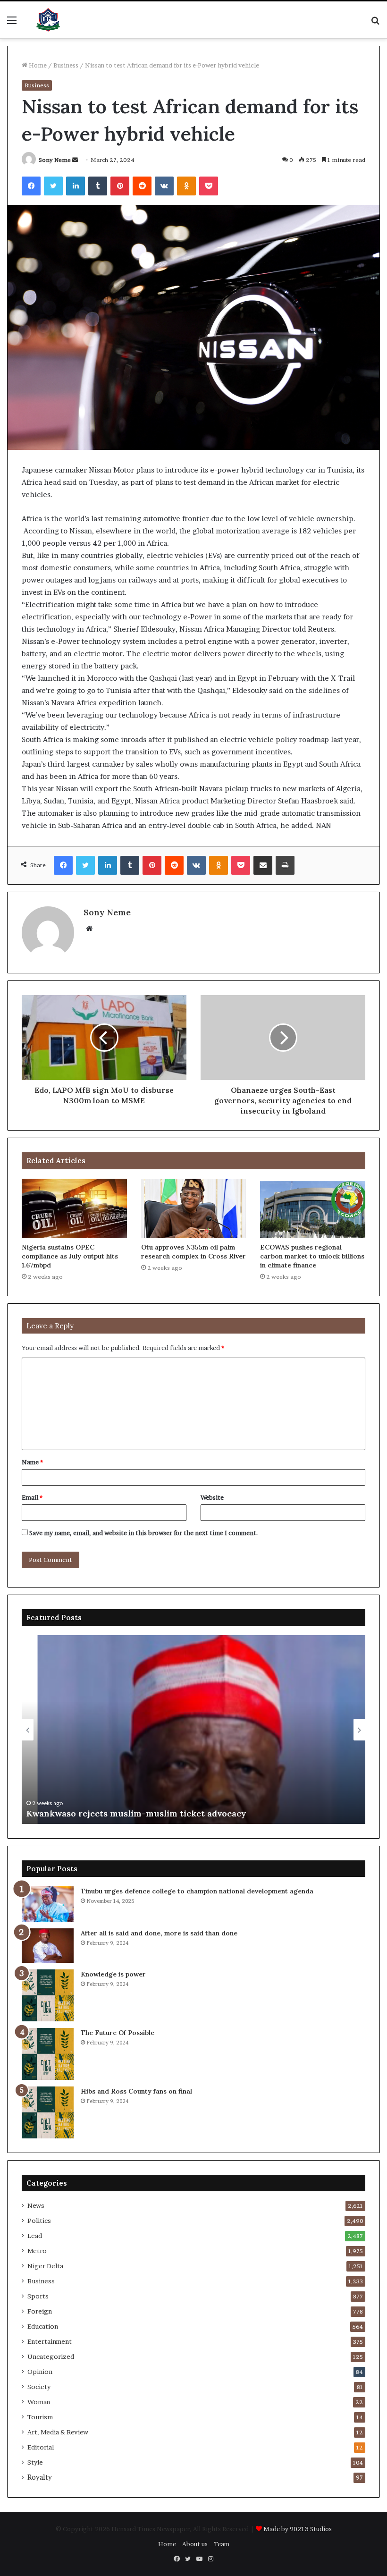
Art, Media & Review (58, 2432)
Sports (38, 2296)
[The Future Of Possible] (48, 2054)
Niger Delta (45, 2266)
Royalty (40, 2477)
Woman (39, 2402)
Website (212, 1497)
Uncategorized (51, 2356)
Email (32, 1497)
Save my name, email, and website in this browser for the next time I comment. (144, 1533)
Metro (37, 2251)
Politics (39, 2221)
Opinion (40, 2372)
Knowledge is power (113, 1974)
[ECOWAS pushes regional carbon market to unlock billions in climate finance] (313, 1208)
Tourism (40, 2417)
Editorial (41, 2447)
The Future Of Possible (118, 2033)
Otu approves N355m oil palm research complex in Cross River (193, 1252)
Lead (35, 2236)
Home (37, 65)
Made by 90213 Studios (298, 2529)
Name (32, 1462)
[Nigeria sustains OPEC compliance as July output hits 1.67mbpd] (74, 1208)
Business (66, 65)
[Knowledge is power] (48, 1995)
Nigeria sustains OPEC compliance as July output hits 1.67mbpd (70, 1256)
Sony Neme (55, 160)
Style (35, 2462)
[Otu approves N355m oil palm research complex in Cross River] (194, 1208)
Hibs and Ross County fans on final (136, 2091)
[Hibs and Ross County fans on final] (48, 2112)
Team (222, 2544)
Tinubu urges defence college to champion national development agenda (197, 1891)
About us (195, 2544)
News (36, 2205)
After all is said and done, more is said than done (159, 1933)
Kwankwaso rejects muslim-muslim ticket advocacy (136, 1813)
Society (39, 2387)
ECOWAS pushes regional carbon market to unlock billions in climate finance (312, 1256)
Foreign (40, 2311)
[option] (193, 1730)
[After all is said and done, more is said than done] (48, 1946)
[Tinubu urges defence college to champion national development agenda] (48, 1904)
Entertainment (50, 2341)
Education (43, 2326)
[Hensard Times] (48, 20)
